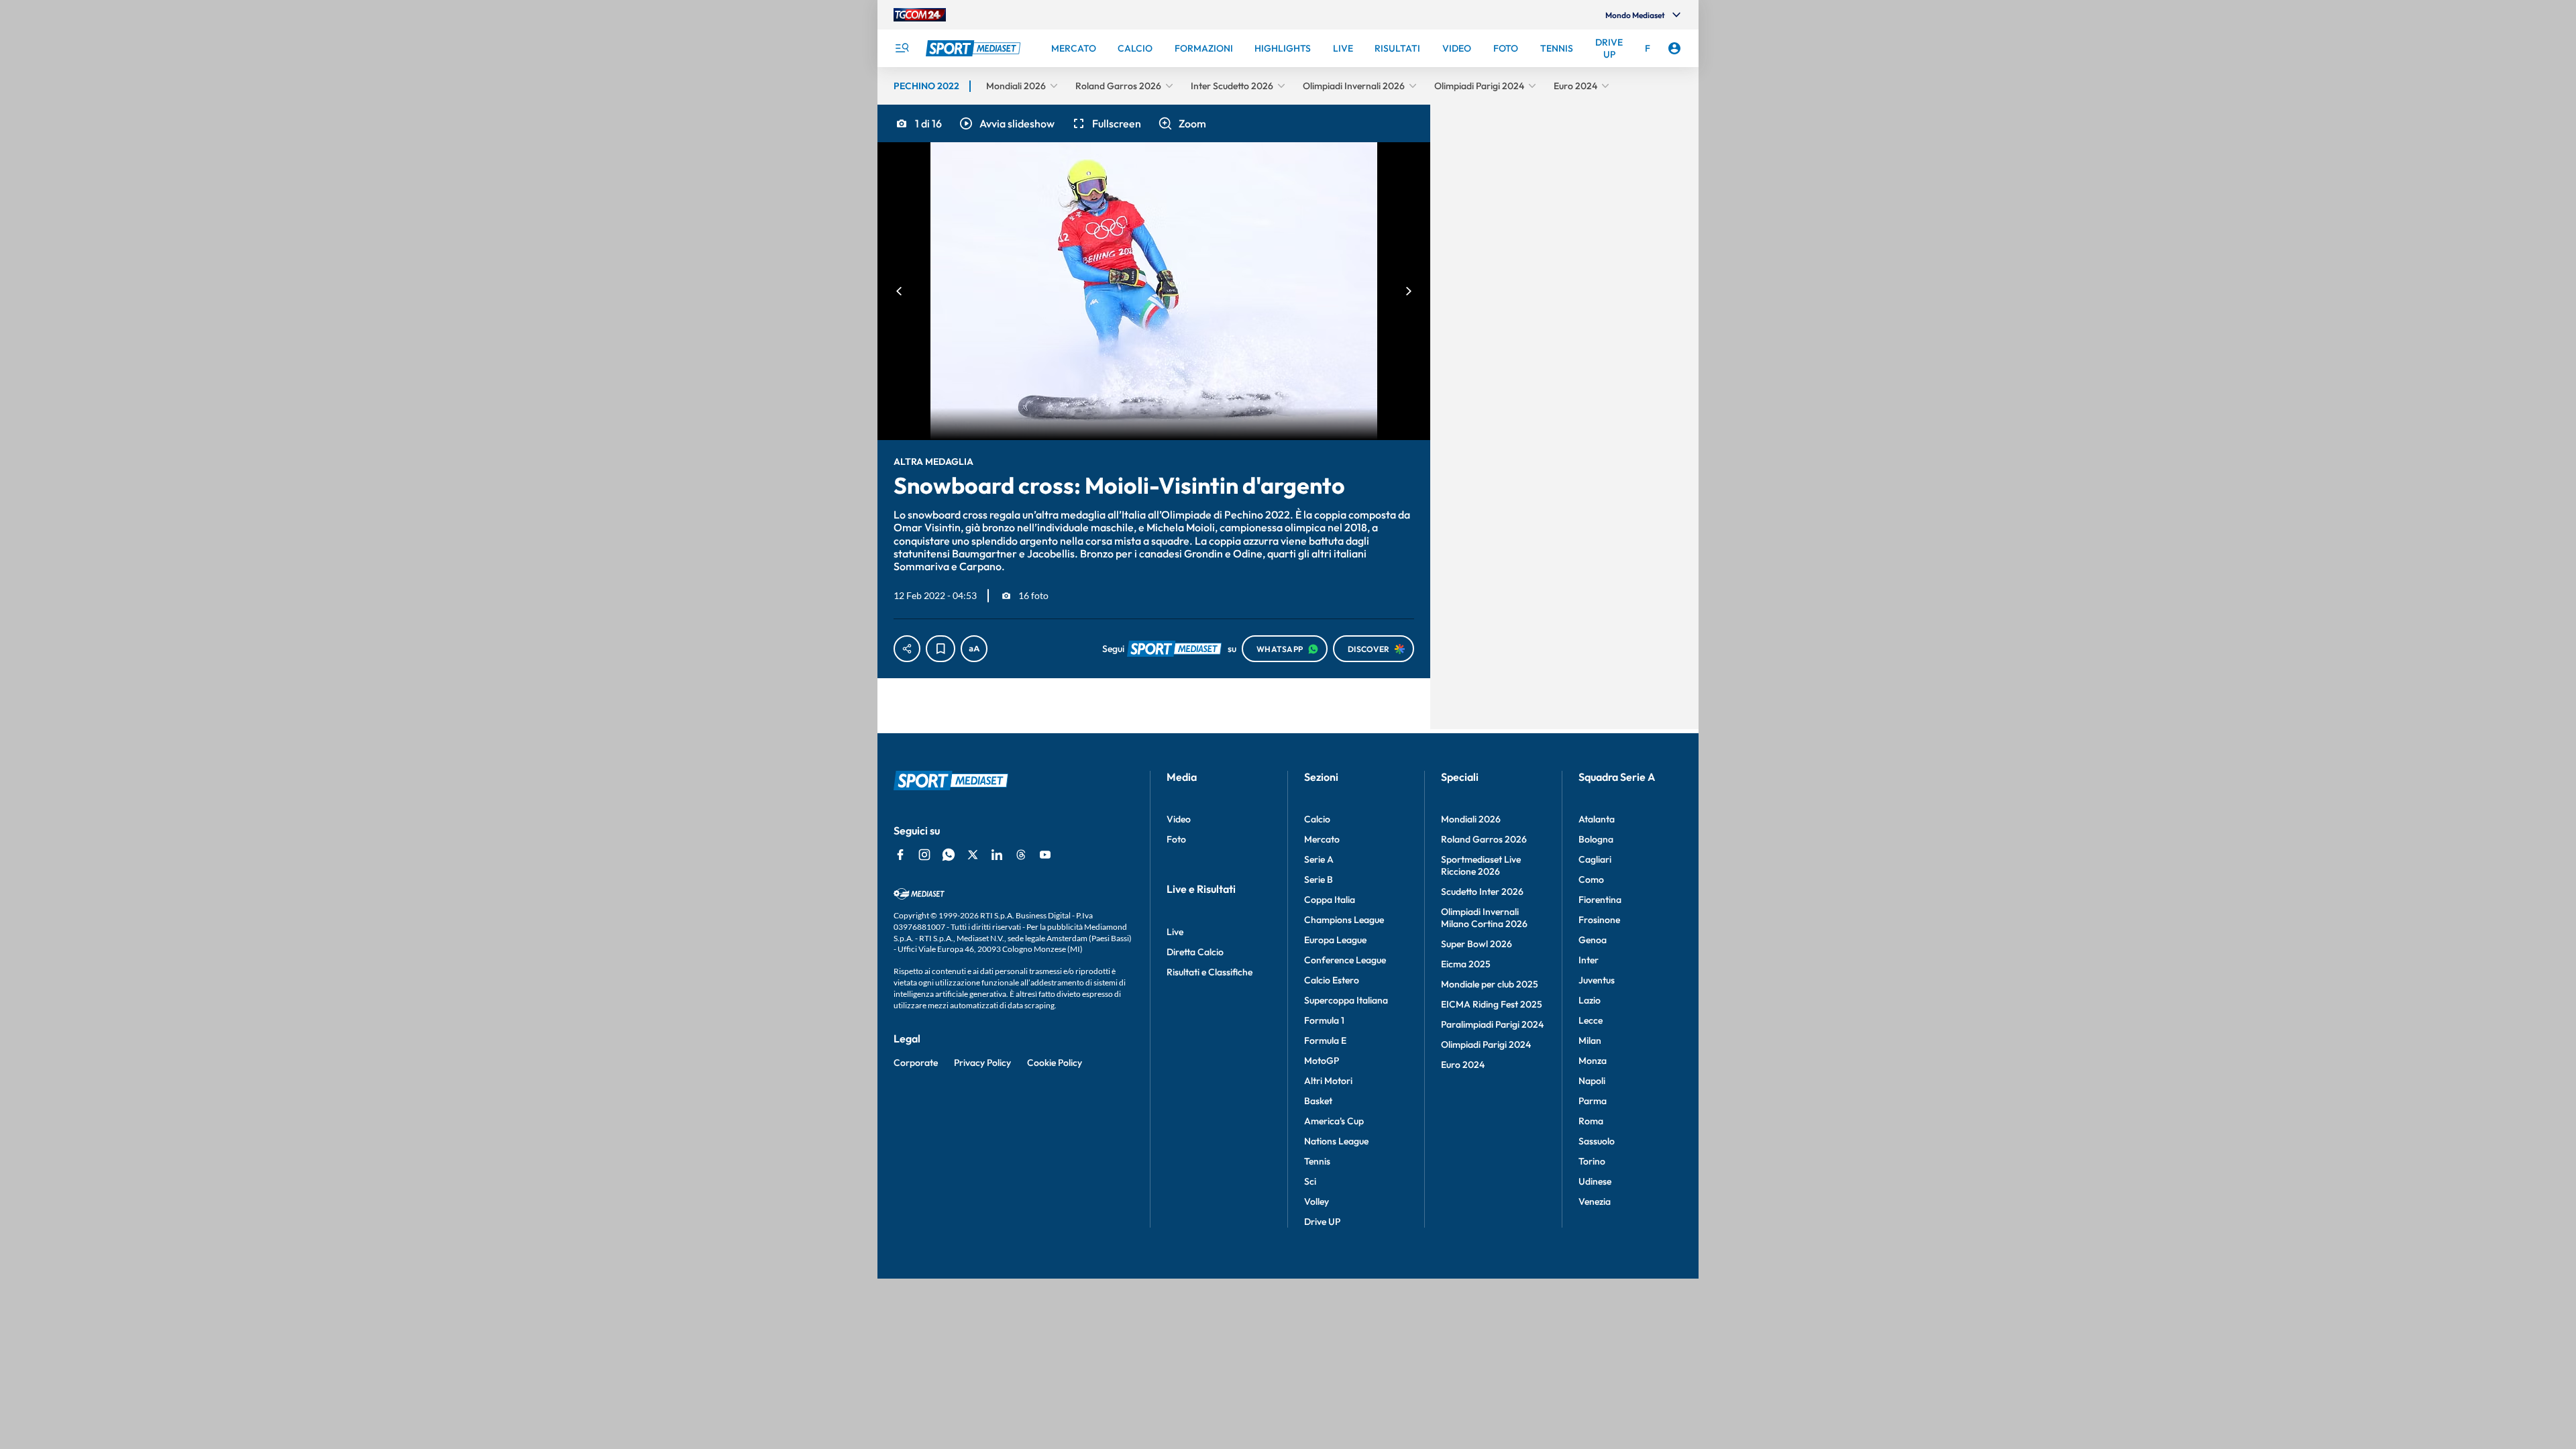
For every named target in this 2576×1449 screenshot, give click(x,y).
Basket (1318, 1101)
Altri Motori (1328, 1081)
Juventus (1597, 980)
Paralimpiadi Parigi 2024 (1492, 1024)
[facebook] (900, 855)
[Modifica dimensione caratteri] (974, 649)
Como (1591, 879)
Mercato (1322, 839)
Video (1179, 819)
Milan (1590, 1040)
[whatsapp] (949, 855)
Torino (1592, 1161)
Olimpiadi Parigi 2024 (1486, 1044)
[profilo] (1674, 48)
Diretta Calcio (1195, 952)
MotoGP (1322, 1061)
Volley (1317, 1201)
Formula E (1325, 1040)
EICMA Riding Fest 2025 (1492, 1004)
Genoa (1593, 940)
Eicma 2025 (1466, 964)
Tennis (1317, 1161)
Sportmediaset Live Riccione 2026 (1481, 865)
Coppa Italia (1330, 900)
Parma (1593, 1101)
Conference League (1345, 960)
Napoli (1592, 1081)
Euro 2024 (1463, 1065)
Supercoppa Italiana (1346, 1000)
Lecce (1591, 1020)
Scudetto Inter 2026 (1482, 892)
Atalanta (1597, 819)
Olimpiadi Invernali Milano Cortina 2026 (1484, 918)
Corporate (916, 1063)
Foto (1176, 839)
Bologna (1596, 839)
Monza (1593, 1061)
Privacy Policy (982, 1063)
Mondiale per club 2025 (1490, 984)
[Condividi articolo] (907, 649)
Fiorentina (1600, 900)
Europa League (1335, 940)
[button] (1006, 123)
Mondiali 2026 (1471, 819)
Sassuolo (1597, 1141)
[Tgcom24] (920, 15)
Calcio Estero (1332, 980)
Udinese (1595, 1181)
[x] (973, 855)
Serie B (1319, 879)
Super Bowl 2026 (1477, 944)
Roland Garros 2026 (1484, 839)
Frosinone (1599, 920)
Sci (1310, 1181)
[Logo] (975, 48)
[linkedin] (997, 855)
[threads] (1021, 855)
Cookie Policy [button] (1055, 1063)
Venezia (1595, 1201)
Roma (1591, 1121)
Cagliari (1595, 859)
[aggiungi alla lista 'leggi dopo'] (941, 649)
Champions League (1344, 920)
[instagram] (924, 855)
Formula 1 (1324, 1020)
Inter (1589, 960)
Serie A (1319, 859)
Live (1175, 932)
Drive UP (1322, 1222)
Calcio (1317, 819)
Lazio (1590, 1000)
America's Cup (1334, 1121)
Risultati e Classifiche (1210, 972)
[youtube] (1045, 855)
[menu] (902, 48)
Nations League (1336, 1141)
